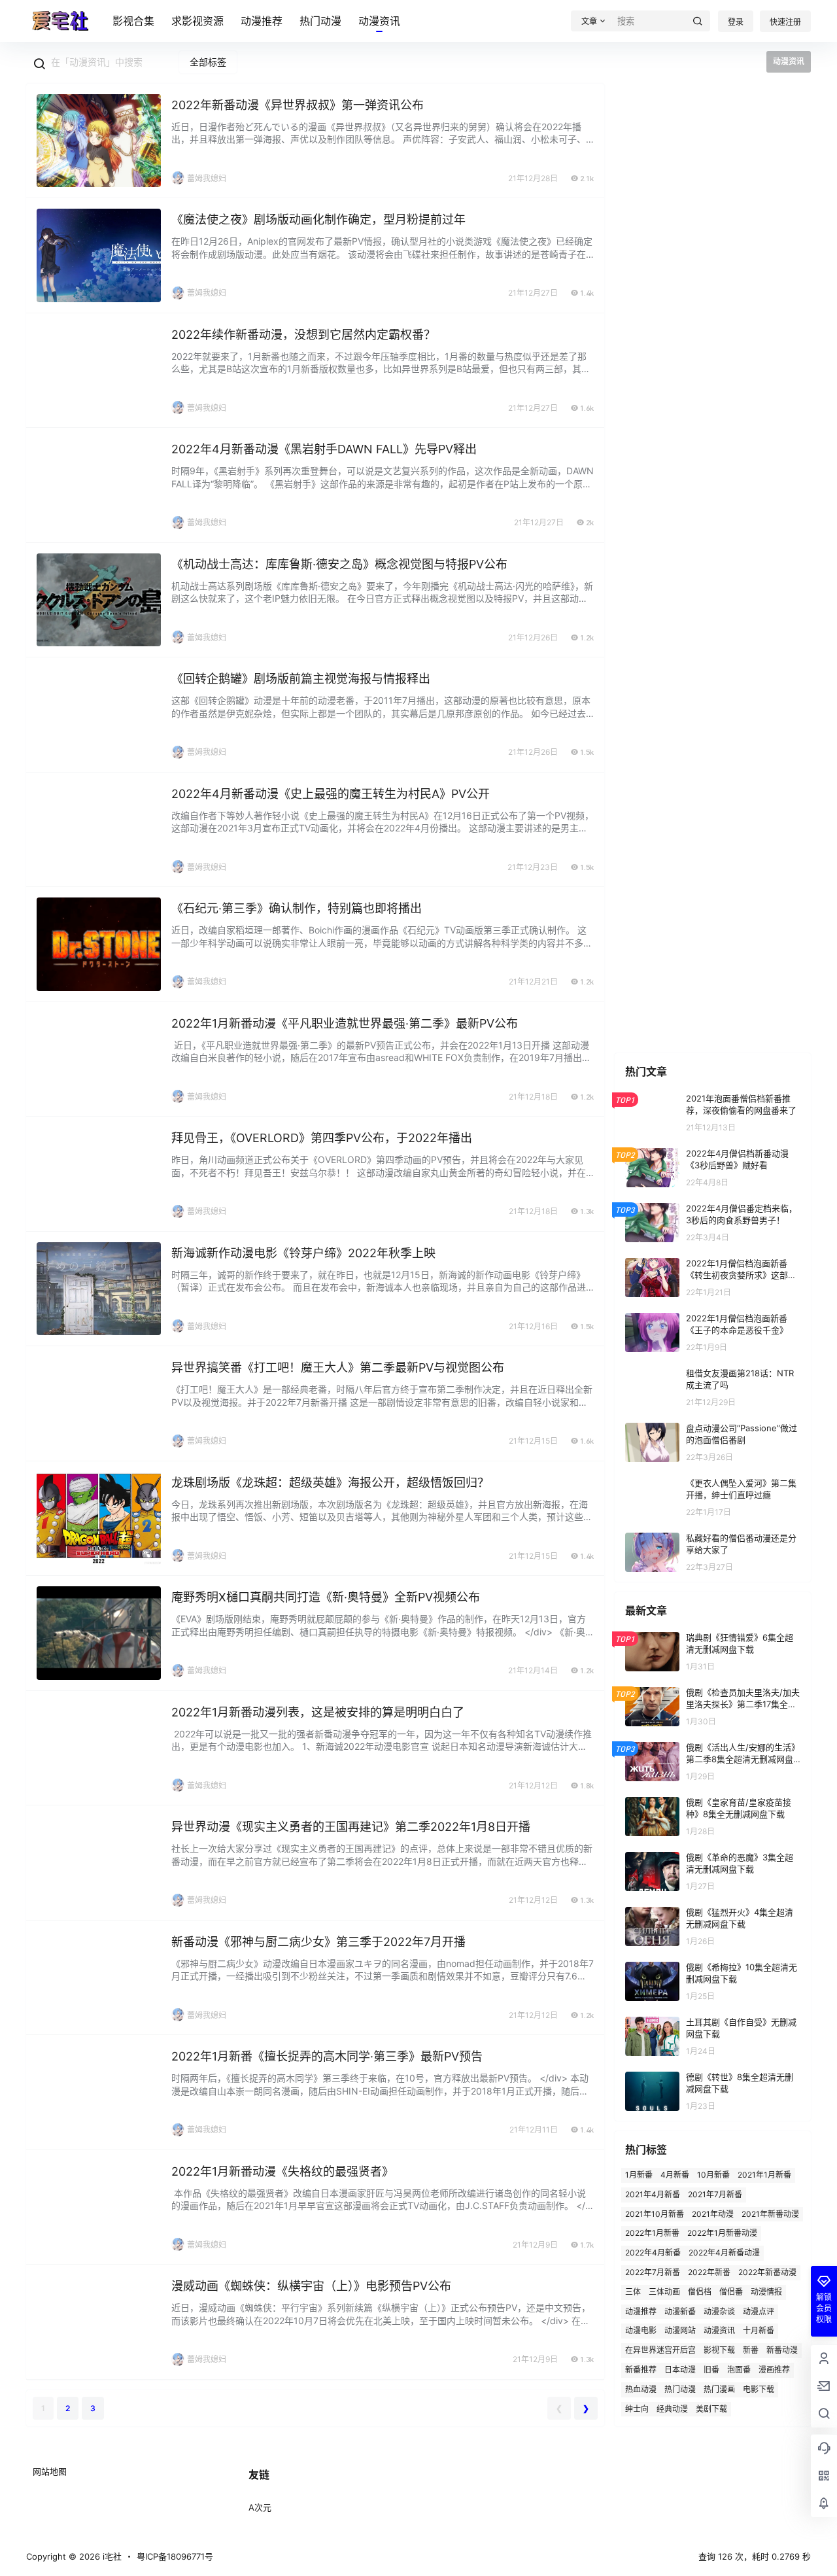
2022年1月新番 (652, 2233)
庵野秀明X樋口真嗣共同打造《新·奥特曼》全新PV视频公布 (326, 1597)
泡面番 (739, 2370)
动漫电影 (641, 2330)
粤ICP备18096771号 (175, 2556)
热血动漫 (641, 2389)
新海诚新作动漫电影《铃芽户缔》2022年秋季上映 (303, 1253)
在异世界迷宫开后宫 (660, 2350)
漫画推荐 (774, 2370)
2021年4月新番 (653, 2194)
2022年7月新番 (653, 2272)
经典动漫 (672, 2408)
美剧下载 (711, 2408)
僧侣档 (700, 2291)
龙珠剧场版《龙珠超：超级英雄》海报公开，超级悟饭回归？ (330, 1483)
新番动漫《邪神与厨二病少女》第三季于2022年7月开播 (318, 1942)
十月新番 (759, 2330)
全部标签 (208, 62)
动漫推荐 (262, 21)
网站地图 (50, 2471)
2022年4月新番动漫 (724, 2253)
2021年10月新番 (655, 2213)
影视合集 (133, 21)
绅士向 (637, 2408)
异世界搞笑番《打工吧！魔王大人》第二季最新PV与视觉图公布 (338, 1367)
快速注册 (785, 22)
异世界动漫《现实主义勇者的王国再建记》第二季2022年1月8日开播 (351, 1827)
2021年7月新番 (715, 2194)
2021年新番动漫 (770, 2213)
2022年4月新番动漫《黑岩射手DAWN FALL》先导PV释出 (324, 449)
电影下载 (759, 2389)
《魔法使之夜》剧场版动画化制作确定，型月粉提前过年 (318, 219)
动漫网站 (680, 2330)
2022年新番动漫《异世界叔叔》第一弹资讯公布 (298, 105)
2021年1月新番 (764, 2175)
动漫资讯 (379, 21)
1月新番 (639, 2175)
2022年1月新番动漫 (722, 2233)
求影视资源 (197, 21)
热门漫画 (719, 2389)
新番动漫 (782, 2350)
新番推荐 (641, 2370)
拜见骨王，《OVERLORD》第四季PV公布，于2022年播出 (322, 1138)
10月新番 (713, 2175)
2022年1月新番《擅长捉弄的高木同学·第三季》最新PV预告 (327, 2056)
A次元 (260, 2507)
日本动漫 (680, 2370)
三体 (633, 2291)
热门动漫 (320, 21)
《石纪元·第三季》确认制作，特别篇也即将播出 (297, 908)
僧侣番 (731, 2291)
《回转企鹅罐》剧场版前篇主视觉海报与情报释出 (301, 679)
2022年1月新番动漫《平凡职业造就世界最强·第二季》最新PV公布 (345, 1023)
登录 (736, 22)
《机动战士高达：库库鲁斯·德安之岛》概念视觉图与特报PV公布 (339, 564)
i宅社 (111, 2556)
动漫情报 (766, 2291)
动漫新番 (680, 2311)
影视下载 (719, 2350)
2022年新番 (709, 2272)
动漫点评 (759, 2311)
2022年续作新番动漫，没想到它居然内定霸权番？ (303, 335)
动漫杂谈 (719, 2311)
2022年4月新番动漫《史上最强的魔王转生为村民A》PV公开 (331, 794)
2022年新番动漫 (767, 2272)
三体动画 (664, 2291)
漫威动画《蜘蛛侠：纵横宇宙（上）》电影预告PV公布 (311, 2286)
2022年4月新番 (653, 2253)
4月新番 (675, 2175)
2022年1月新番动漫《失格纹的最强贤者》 (282, 2171)
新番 (751, 2350)
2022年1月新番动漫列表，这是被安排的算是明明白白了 (318, 1712)
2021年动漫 (713, 2213)
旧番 (711, 2370)
